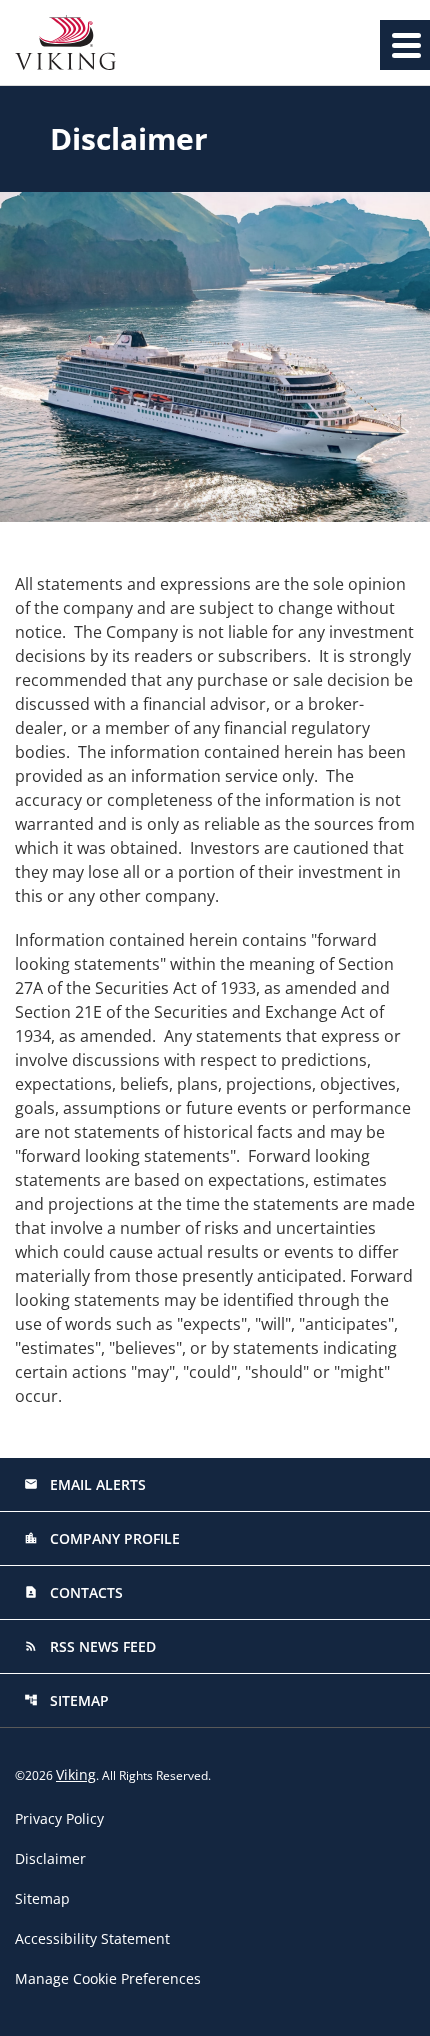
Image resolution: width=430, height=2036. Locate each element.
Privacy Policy (59, 1819)
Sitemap (66, 1700)
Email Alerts (85, 1484)
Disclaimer (50, 1859)
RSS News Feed (90, 1646)
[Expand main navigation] (405, 45)
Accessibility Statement (92, 1939)
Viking (76, 1774)
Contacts (73, 1592)
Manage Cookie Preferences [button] (108, 1979)
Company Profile (102, 1538)
